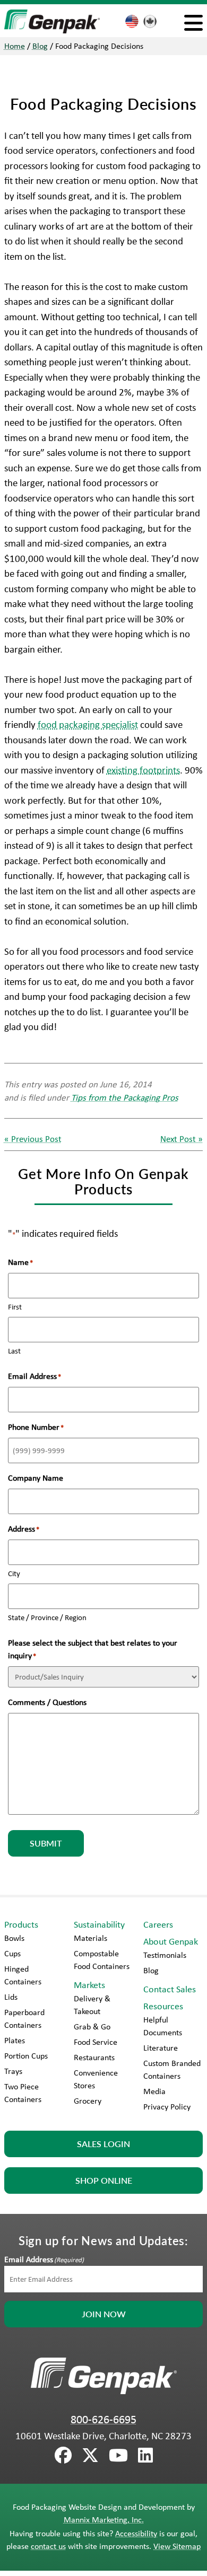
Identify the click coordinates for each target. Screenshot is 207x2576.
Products (21, 1924)
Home (15, 46)
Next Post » (182, 1138)
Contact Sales (170, 1989)
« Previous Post (33, 1138)
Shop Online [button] (104, 2180)
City (14, 1573)
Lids (11, 1997)
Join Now (104, 2314)
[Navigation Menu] (193, 23)
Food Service (96, 2042)
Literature (161, 2048)
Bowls (14, 1938)
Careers (158, 1924)
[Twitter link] (90, 2456)
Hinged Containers (23, 1975)
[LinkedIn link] (145, 2456)
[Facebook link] (63, 2456)
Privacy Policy (167, 2107)
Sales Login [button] (103, 2144)
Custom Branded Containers (172, 2069)
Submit (46, 1843)
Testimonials (165, 1955)
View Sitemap (177, 2546)
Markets (89, 1985)
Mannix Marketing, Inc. (104, 2520)
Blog (40, 46)
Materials (90, 1938)
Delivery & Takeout (92, 2005)
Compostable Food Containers (102, 1960)
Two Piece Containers (23, 2093)
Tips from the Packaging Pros (125, 1097)
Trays (13, 2071)
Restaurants (94, 2057)
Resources (163, 2006)
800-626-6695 (103, 2419)
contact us (48, 2546)
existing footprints (143, 770)
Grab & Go (92, 2026)
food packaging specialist (88, 724)
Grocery (88, 2101)
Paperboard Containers (24, 2019)
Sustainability (99, 1924)
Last (14, 1351)
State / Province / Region (47, 1617)
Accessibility (136, 2533)
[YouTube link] (118, 2456)
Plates (15, 2040)
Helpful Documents (163, 2026)
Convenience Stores (96, 2079)
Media (154, 2091)
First (15, 1307)
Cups (12, 1953)
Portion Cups (26, 2056)
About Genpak (171, 1941)
